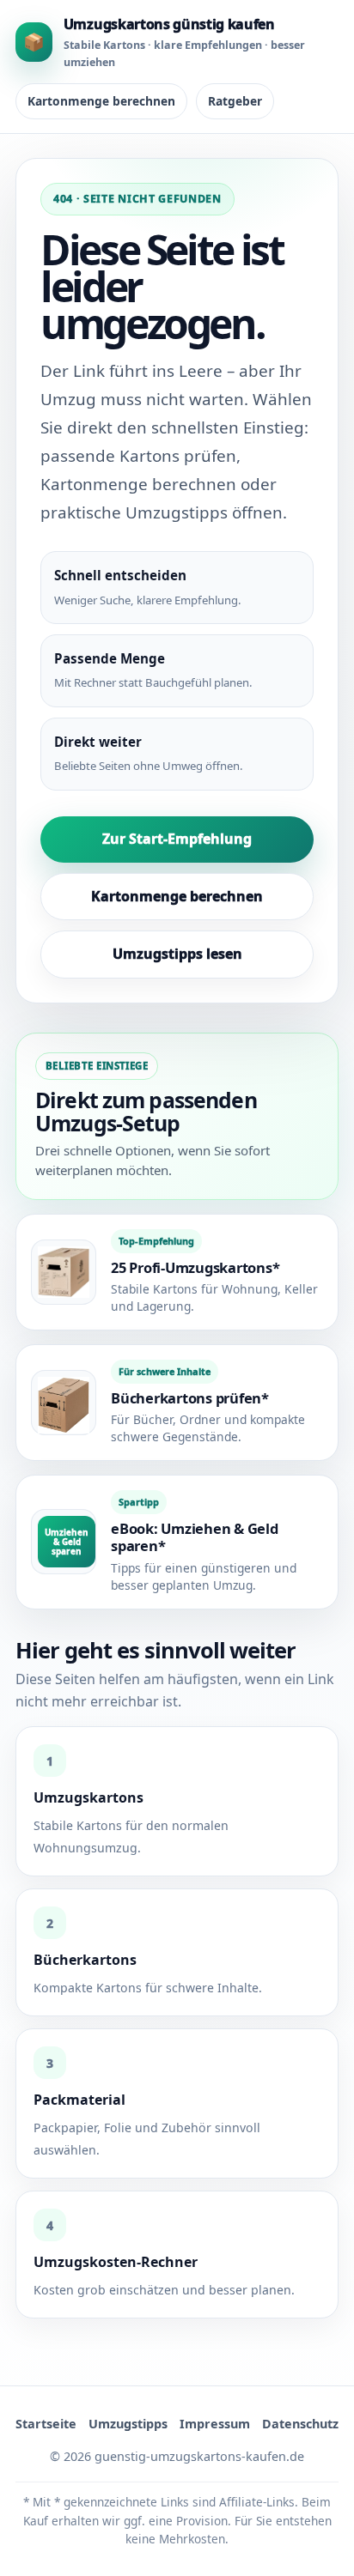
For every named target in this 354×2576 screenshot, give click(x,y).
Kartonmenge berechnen (101, 101)
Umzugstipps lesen (177, 954)
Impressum (215, 2424)
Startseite (46, 2424)
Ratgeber (235, 101)
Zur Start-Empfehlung (177, 839)
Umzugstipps (128, 2424)
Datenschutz (300, 2424)
